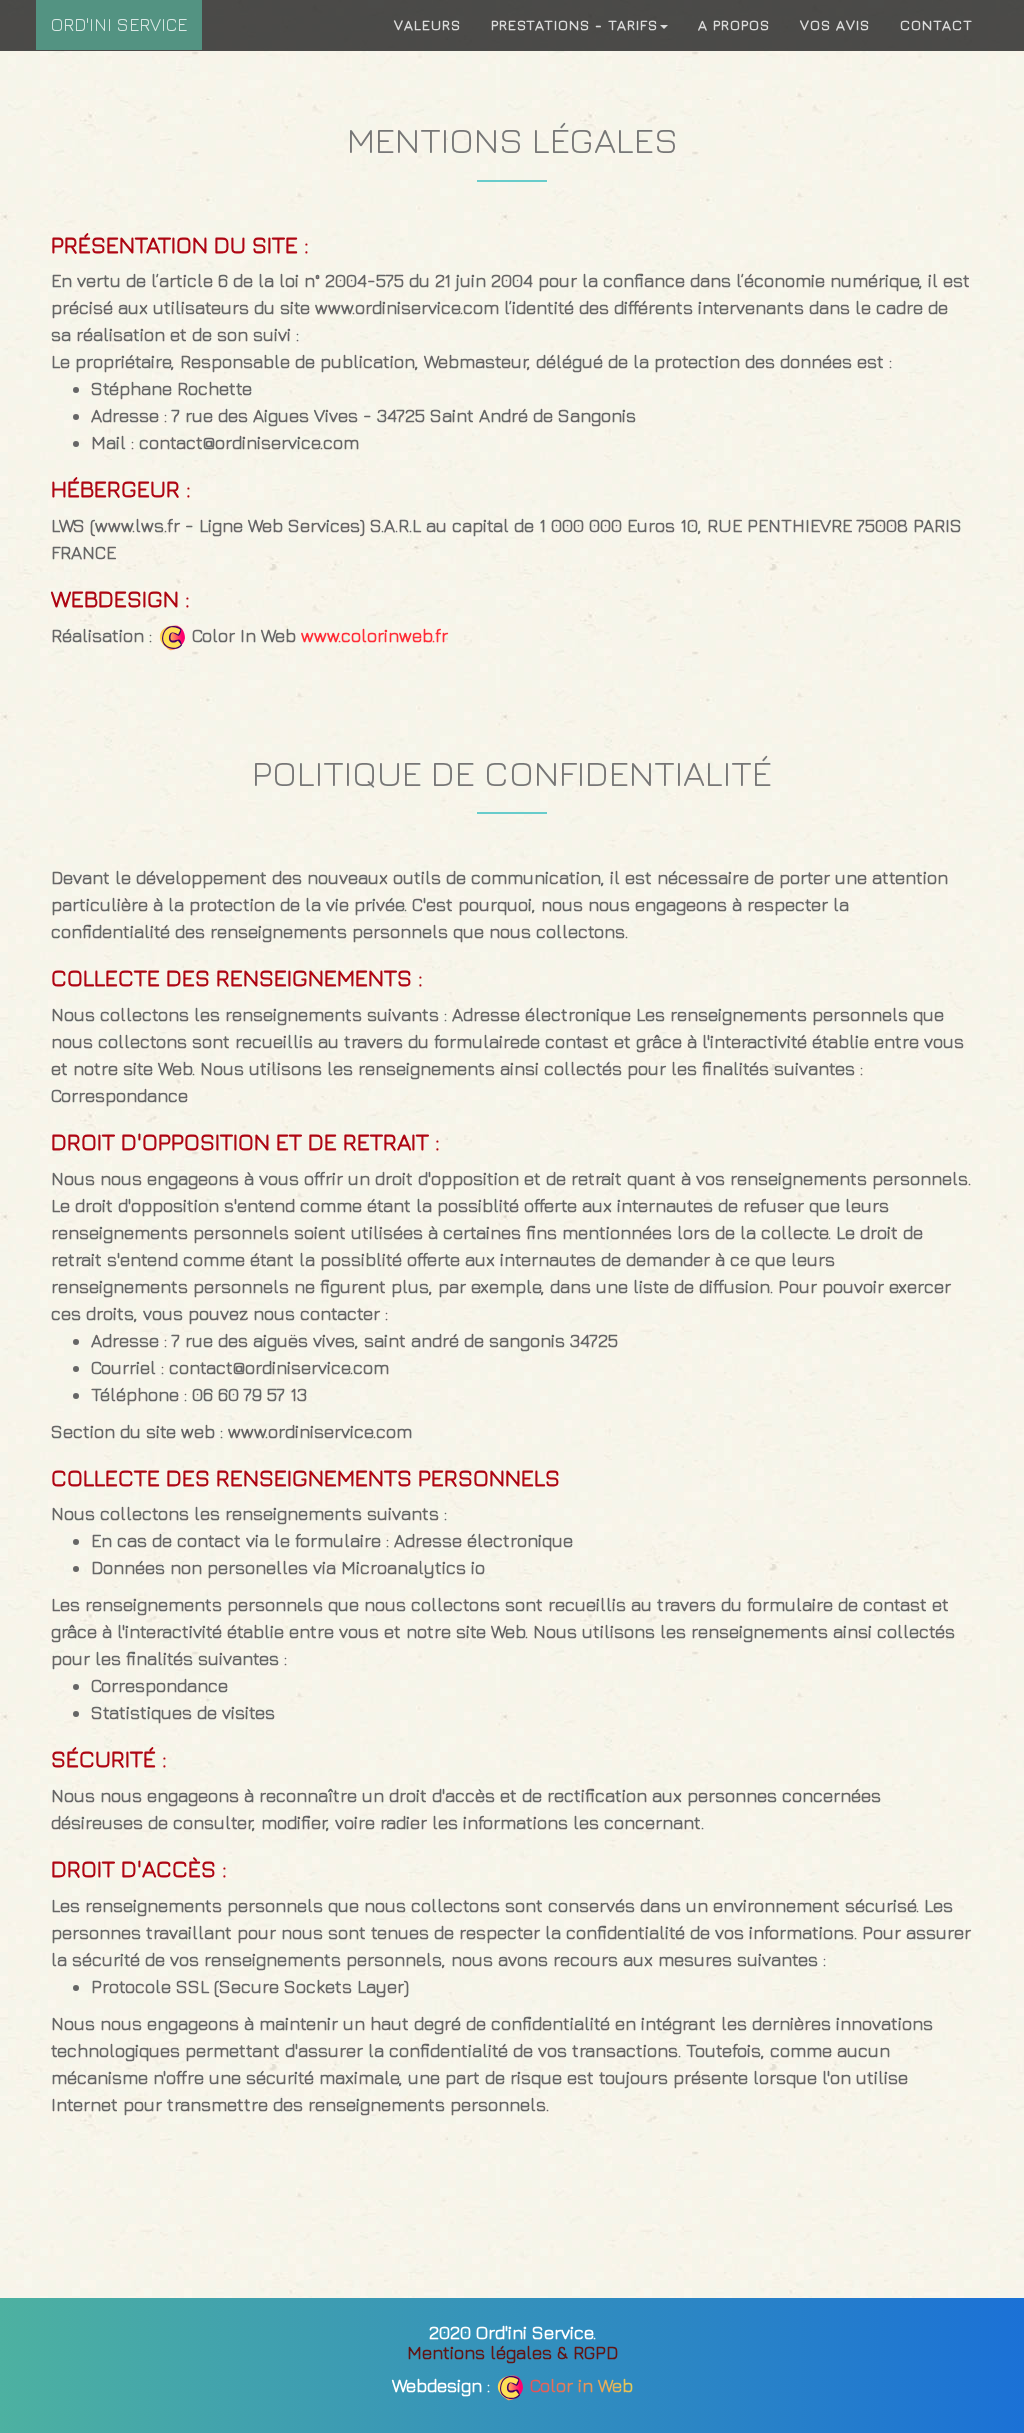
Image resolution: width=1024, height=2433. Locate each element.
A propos (734, 24)
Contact (936, 24)
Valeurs (427, 24)
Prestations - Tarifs (574, 24)
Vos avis (835, 24)
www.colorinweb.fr (374, 635)
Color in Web (581, 2385)
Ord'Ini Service (119, 24)
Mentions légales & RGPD (512, 2352)
